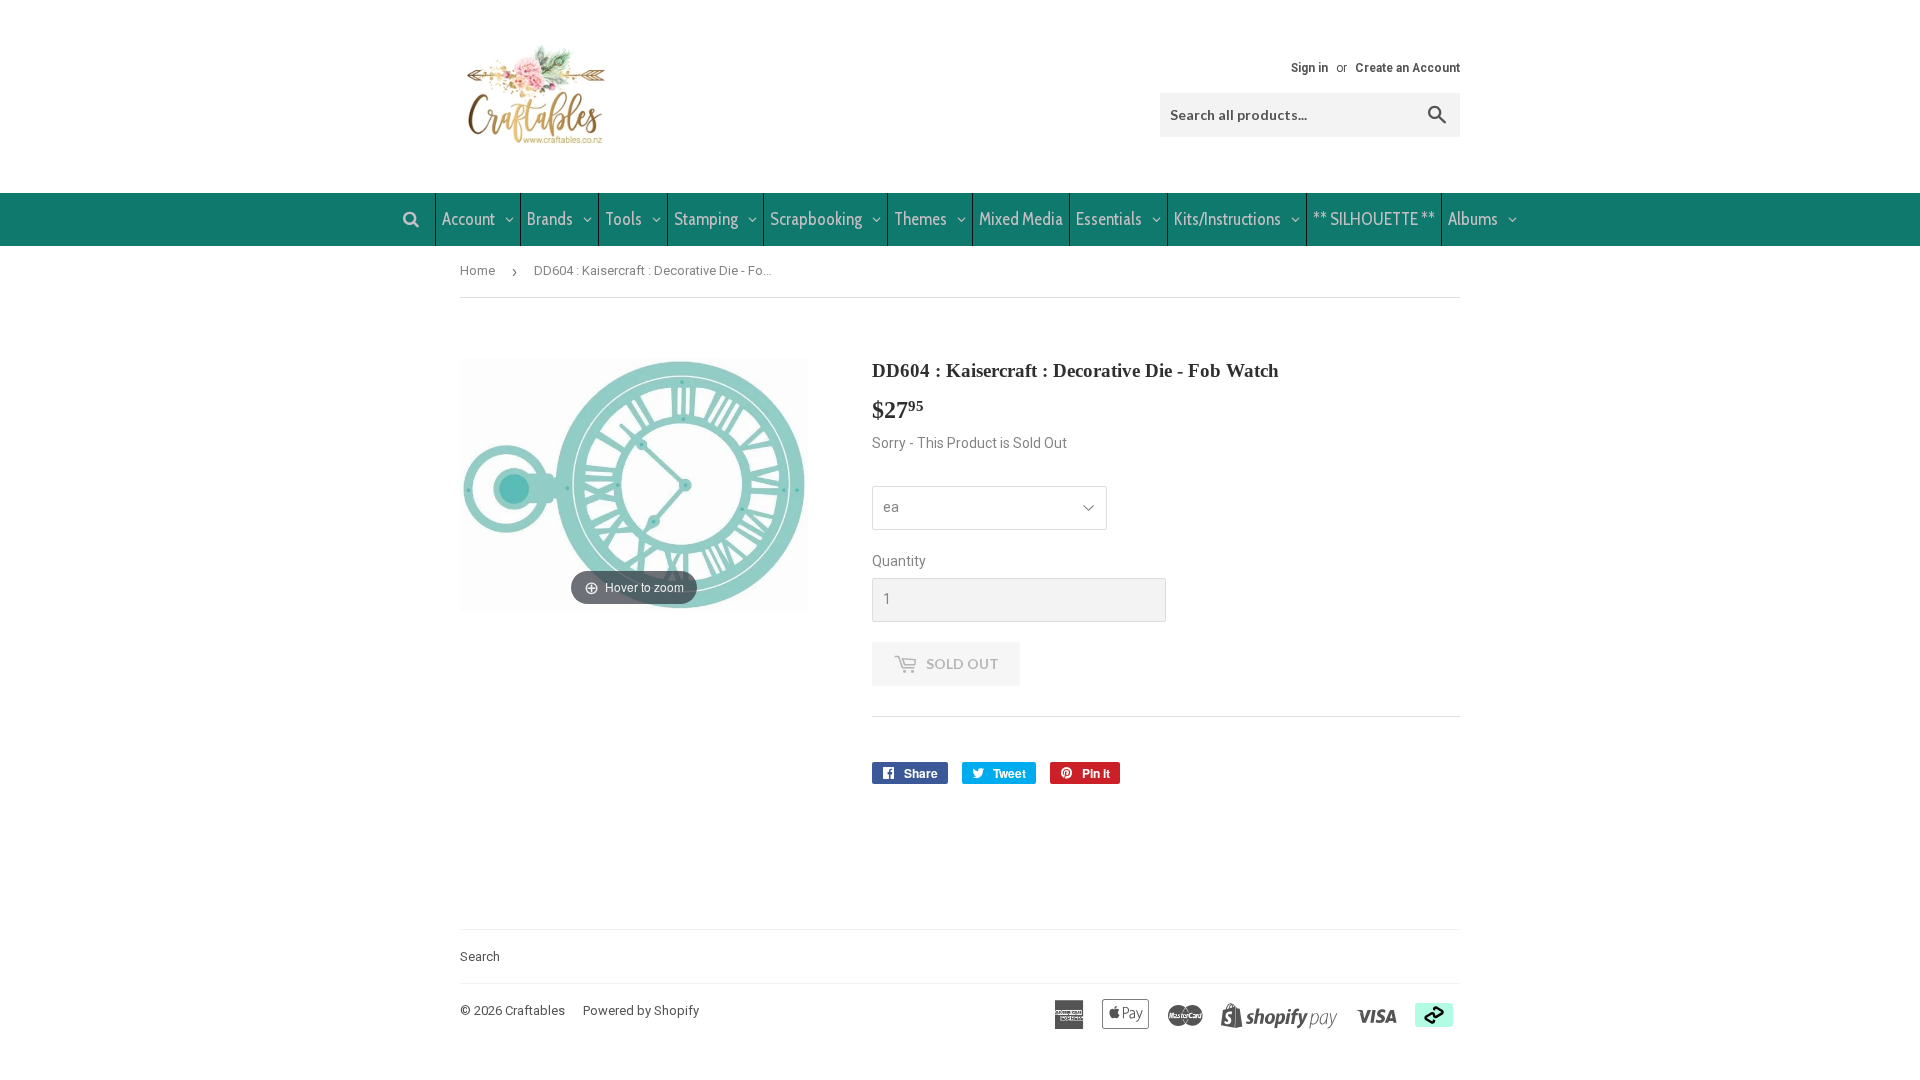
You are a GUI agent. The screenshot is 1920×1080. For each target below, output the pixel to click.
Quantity (899, 561)
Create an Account (1407, 68)
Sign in (1309, 68)
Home (477, 270)
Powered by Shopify (641, 1010)
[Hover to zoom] (634, 483)
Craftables (535, 1010)
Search (480, 956)
